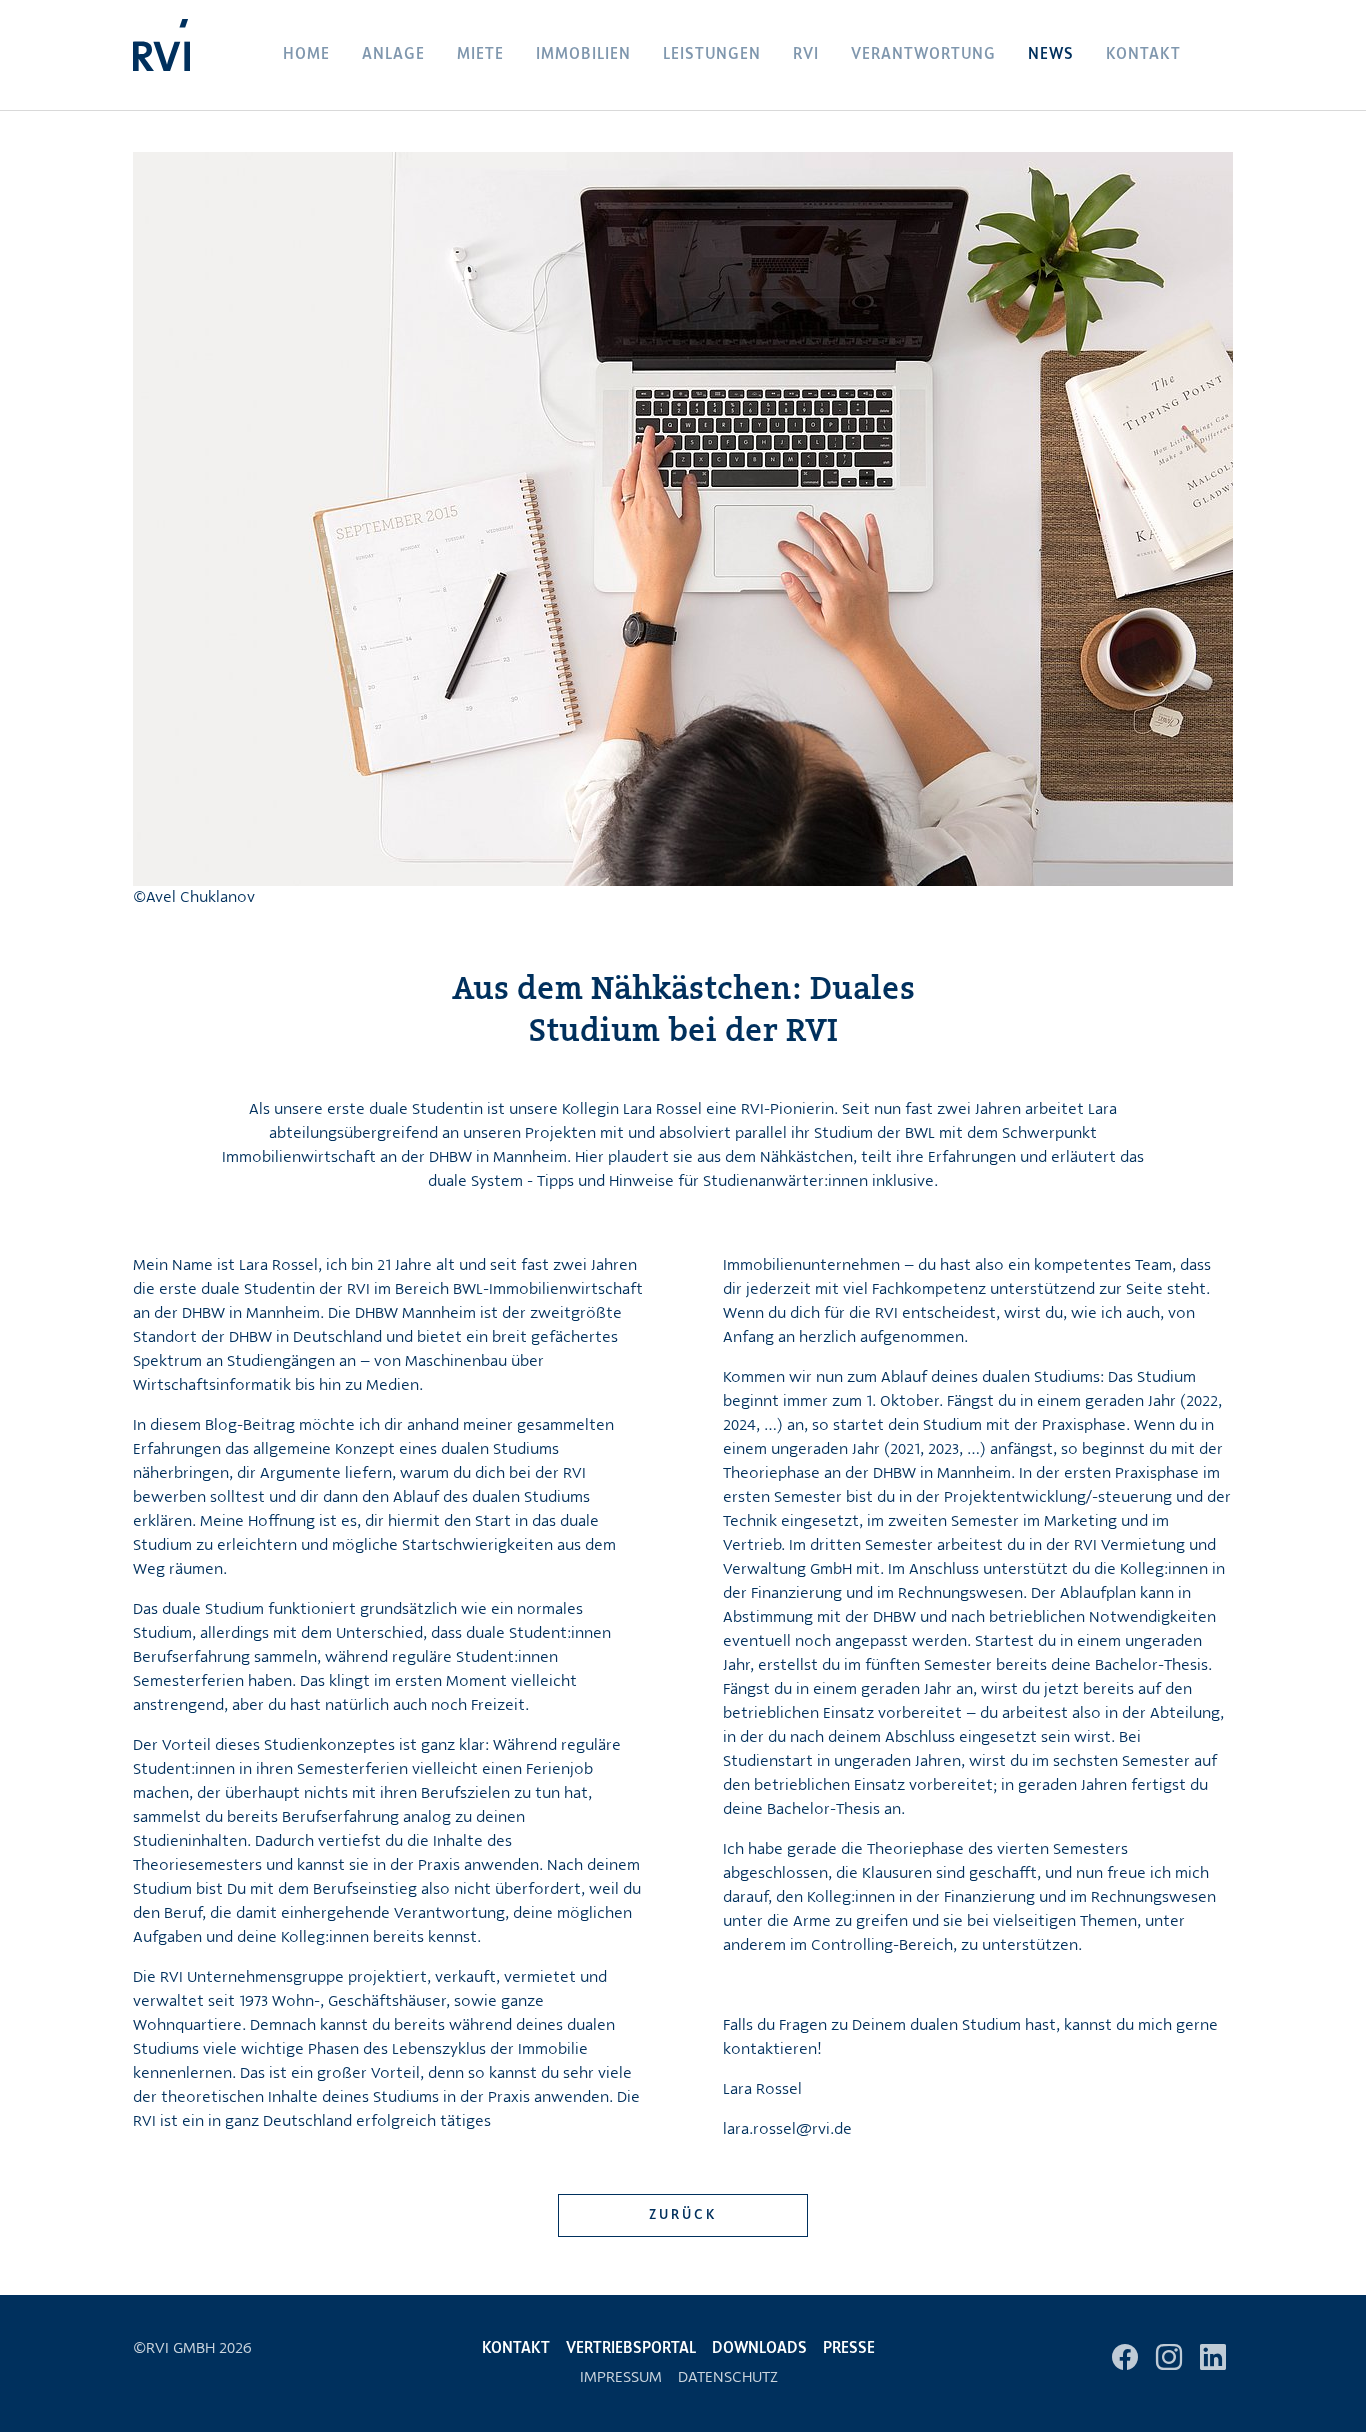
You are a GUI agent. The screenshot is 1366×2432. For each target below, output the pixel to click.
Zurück (683, 2215)
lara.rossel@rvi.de (787, 2130)
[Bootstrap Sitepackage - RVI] (161, 55)
